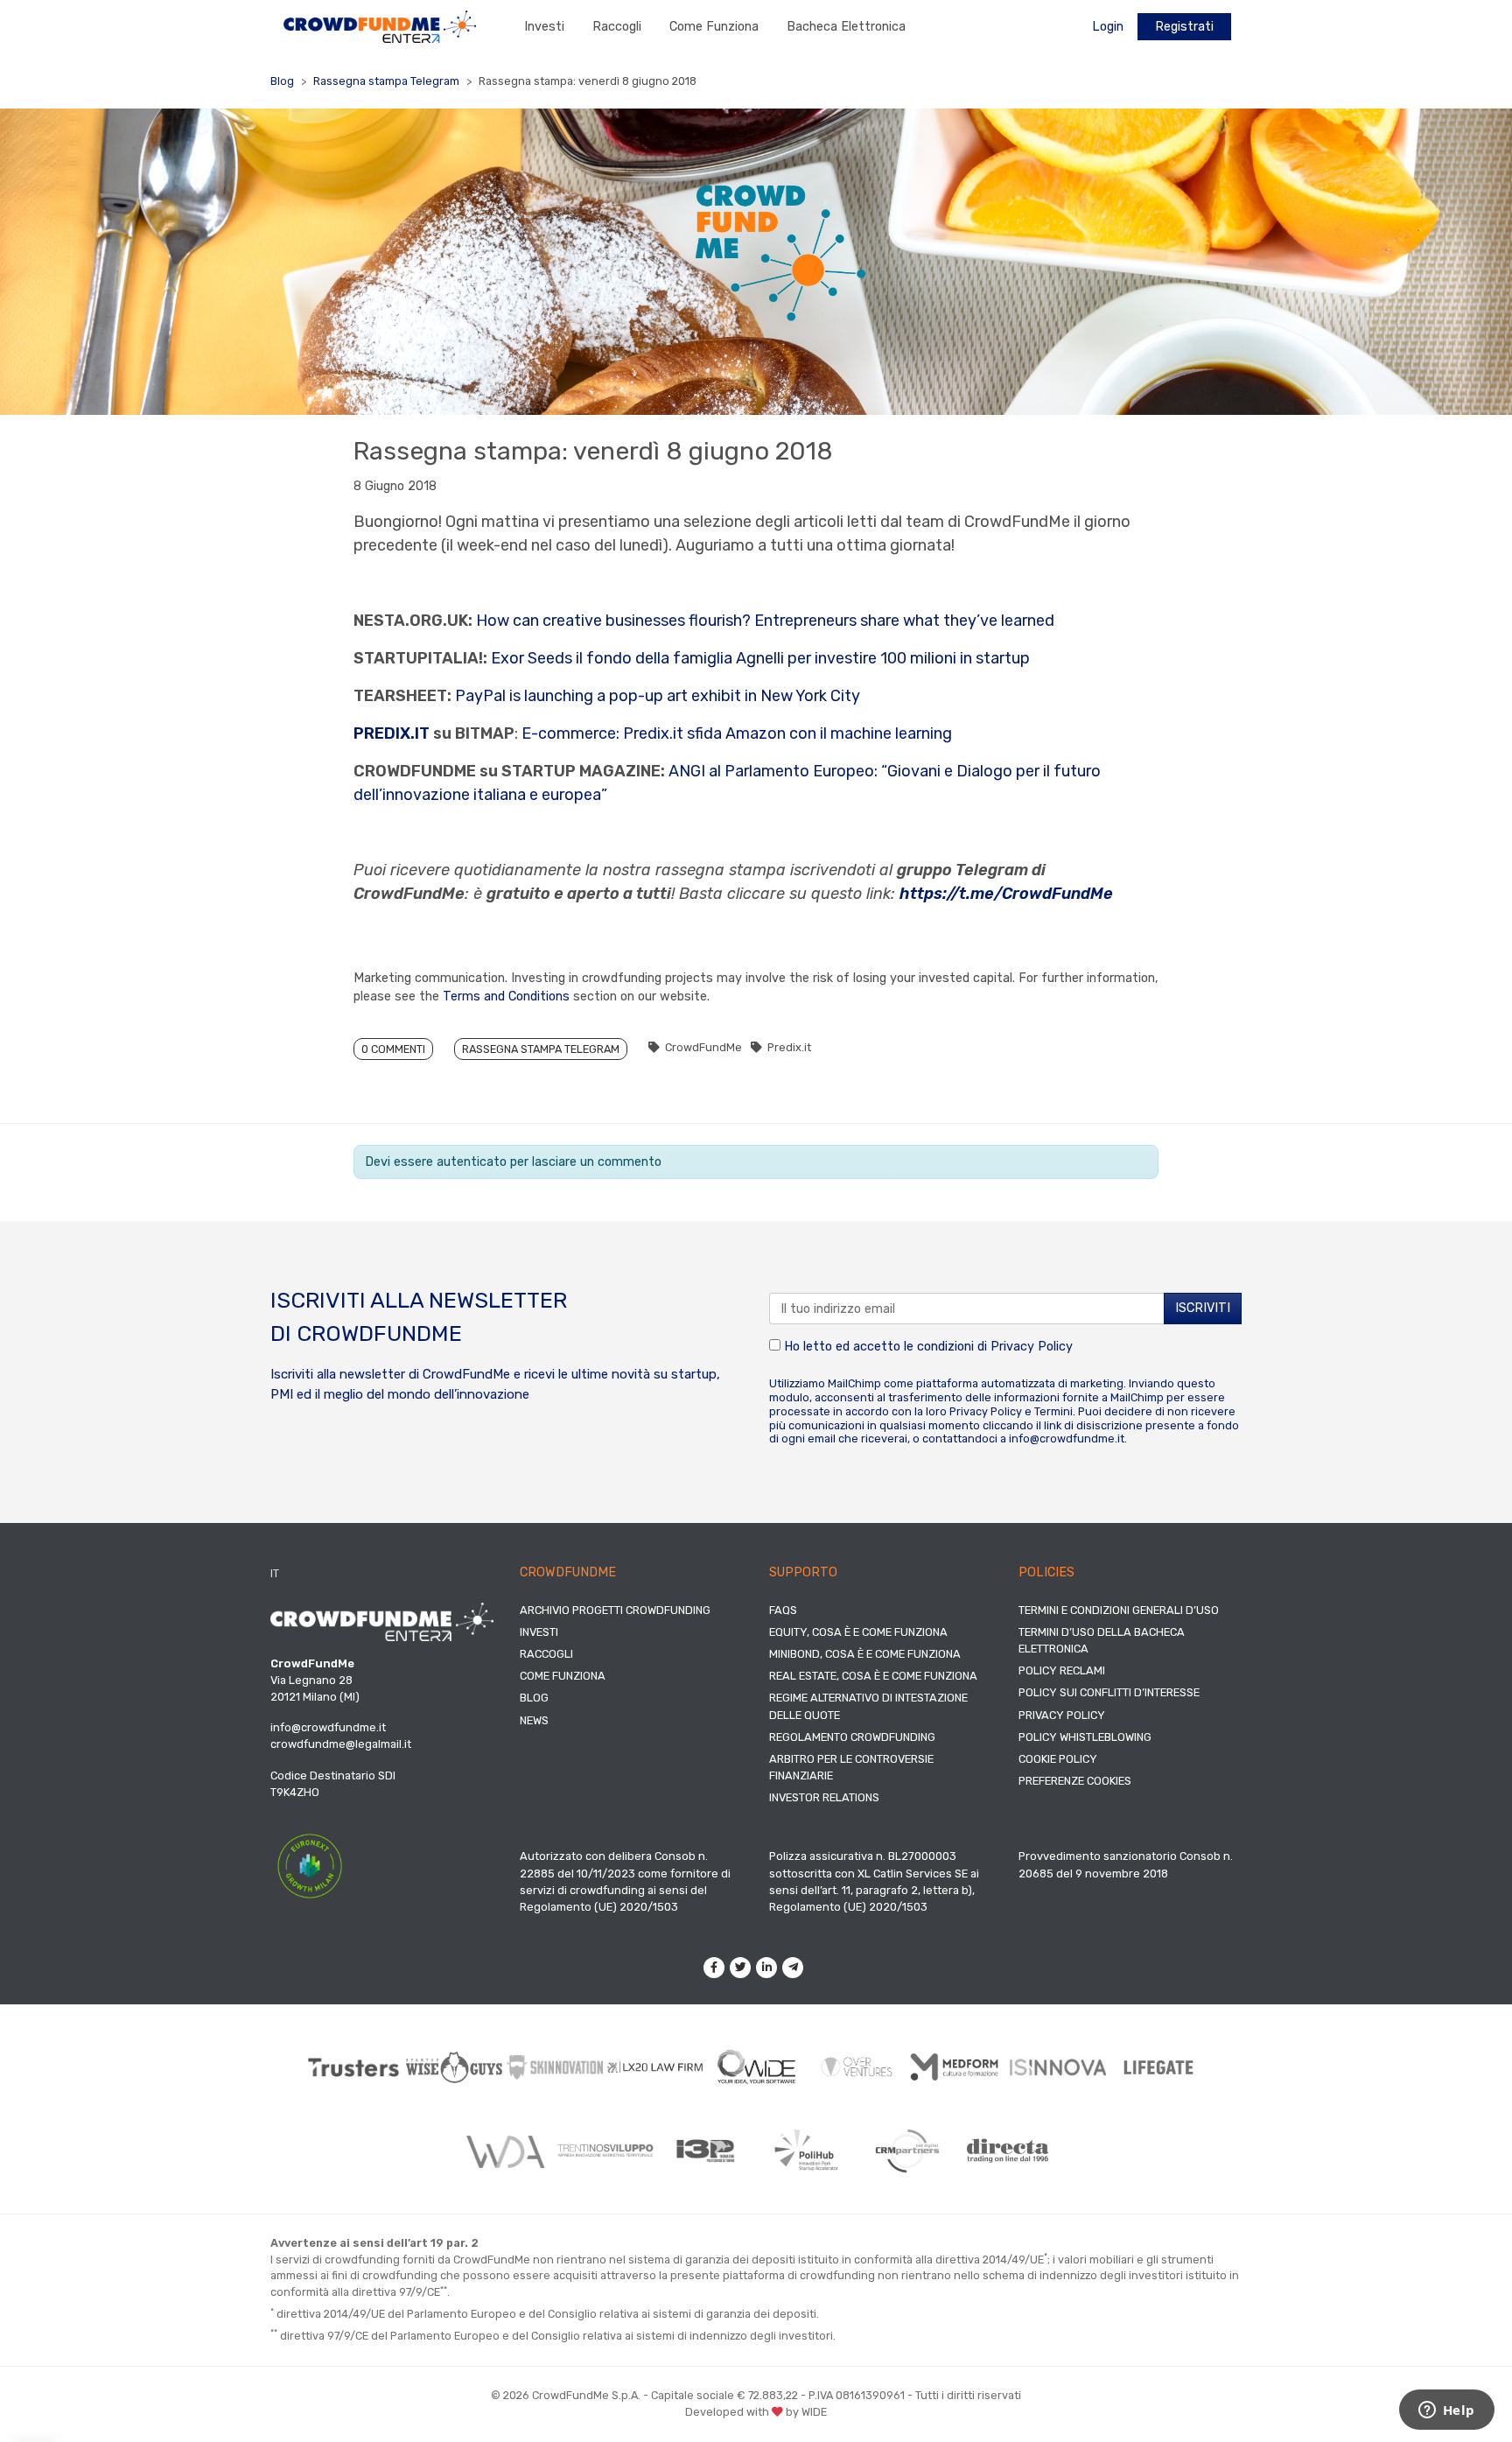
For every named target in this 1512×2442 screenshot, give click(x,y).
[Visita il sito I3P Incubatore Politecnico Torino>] (706, 2151)
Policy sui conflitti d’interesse (1109, 1692)
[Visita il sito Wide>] (756, 2067)
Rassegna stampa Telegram (386, 81)
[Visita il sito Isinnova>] (1058, 2067)
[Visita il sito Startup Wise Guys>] (455, 2067)
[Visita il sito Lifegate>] (1159, 2067)
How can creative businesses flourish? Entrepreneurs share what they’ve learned (765, 621)
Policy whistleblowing (1085, 1737)
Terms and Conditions (506, 996)
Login (1108, 27)
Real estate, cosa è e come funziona (873, 1676)
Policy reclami (1062, 1670)
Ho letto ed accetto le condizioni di (927, 1347)
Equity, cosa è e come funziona (858, 1632)
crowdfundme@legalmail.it (341, 1744)
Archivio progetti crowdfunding (615, 1610)
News (534, 1720)
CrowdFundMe (703, 1047)
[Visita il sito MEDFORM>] (958, 2068)
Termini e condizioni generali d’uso (1119, 1610)
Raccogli (617, 27)
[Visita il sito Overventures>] (857, 2067)
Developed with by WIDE (756, 2412)
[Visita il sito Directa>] (1008, 2150)
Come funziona (714, 27)
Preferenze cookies (1075, 1781)
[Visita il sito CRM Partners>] (907, 2151)
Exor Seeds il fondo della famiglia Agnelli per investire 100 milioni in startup (760, 658)
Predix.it (789, 1047)
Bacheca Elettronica (846, 27)
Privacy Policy (1032, 1347)
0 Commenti (393, 1049)
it (275, 1573)
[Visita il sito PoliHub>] (806, 2151)
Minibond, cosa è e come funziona (865, 1654)
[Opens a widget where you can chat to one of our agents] (1446, 2411)
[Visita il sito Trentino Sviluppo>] (605, 2150)
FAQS (783, 1610)
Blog (282, 81)
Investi (544, 27)
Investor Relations (824, 1797)
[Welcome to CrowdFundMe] (380, 26)
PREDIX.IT (392, 733)
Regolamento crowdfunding (852, 1737)
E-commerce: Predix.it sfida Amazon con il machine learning (737, 733)
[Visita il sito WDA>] (504, 2151)
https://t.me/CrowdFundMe (1006, 894)
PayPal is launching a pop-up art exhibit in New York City (658, 696)
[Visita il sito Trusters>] (354, 2068)
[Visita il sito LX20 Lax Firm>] (656, 2067)
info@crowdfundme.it (1067, 1439)
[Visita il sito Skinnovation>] (555, 2067)
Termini (1053, 1411)
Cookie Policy (1058, 1759)
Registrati (1184, 27)
